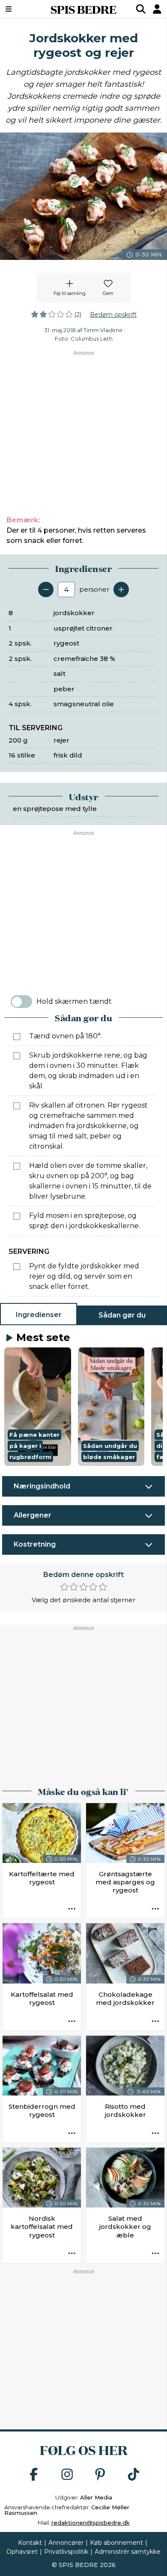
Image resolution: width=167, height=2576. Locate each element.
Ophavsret (22, 2552)
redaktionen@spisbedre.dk (91, 2523)
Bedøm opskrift (113, 315)
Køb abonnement (116, 2543)
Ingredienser (39, 1315)
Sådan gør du (122, 1315)
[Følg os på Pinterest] (100, 2475)
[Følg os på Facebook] (34, 2475)
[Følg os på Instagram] (67, 2475)
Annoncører (66, 2543)
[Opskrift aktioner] (72, 1909)
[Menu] (20, 9)
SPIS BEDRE (83, 9)
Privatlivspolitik (66, 2552)
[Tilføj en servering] (121, 589)
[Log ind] (157, 9)
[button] (38, 1407)
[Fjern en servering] (46, 589)
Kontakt (30, 2543)
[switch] (21, 1002)
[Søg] (141, 9)
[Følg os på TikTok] (134, 2475)
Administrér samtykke (128, 2552)
